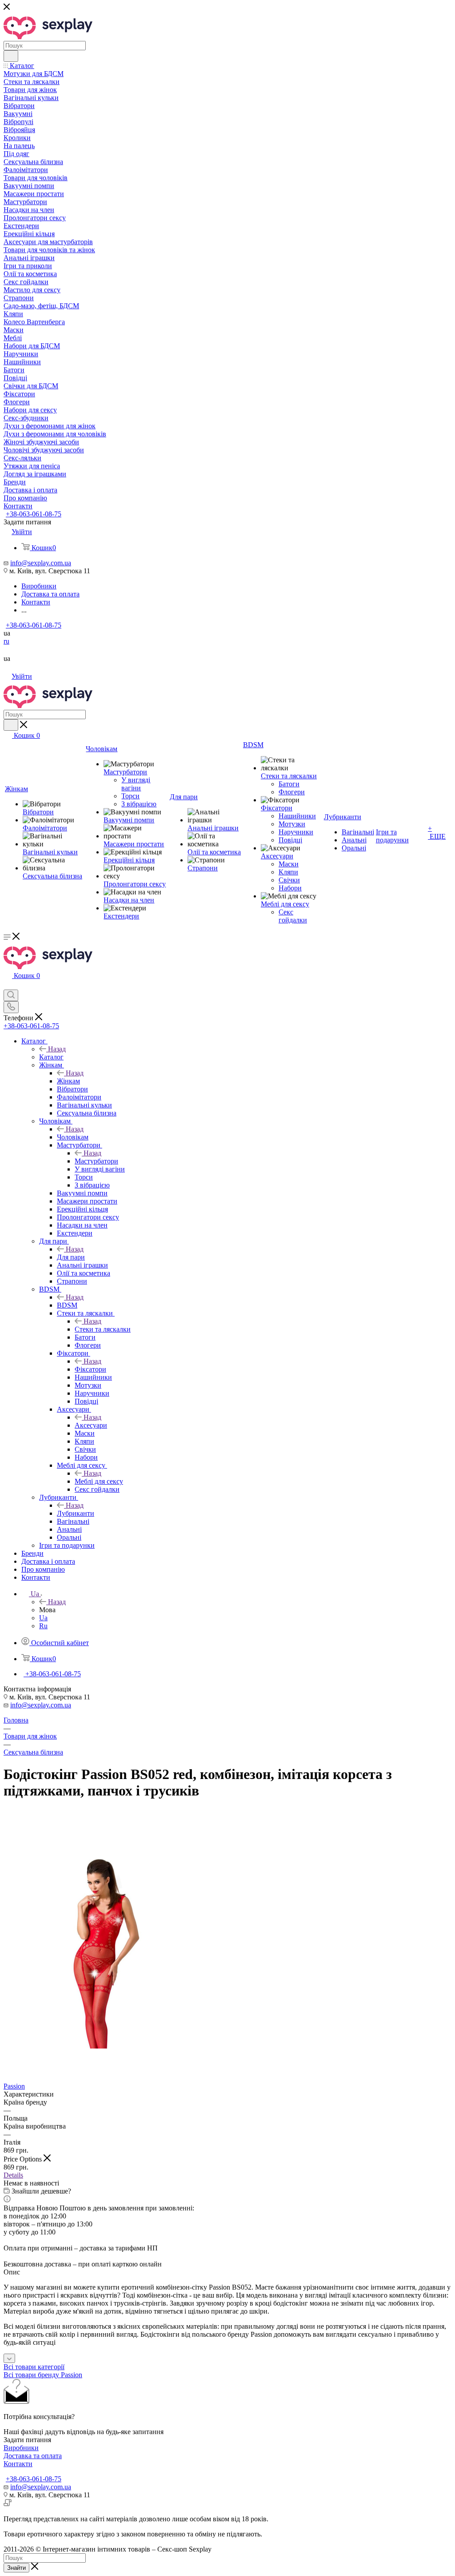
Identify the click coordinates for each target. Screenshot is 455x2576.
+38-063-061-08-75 (34, 514)
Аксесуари (91, 1425)
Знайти (16, 2568)
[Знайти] (11, 56)
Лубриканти (76, 1513)
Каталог (51, 1057)
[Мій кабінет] (8, 985)
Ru (43, 1626)
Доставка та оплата (33, 2456)
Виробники (21, 2448)
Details (13, 2175)
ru (6, 641)
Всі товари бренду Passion (43, 2375)
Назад (57, 1049)
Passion (14, 2086)
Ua (43, 1618)
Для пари (71, 1257)
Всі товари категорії (34, 2367)
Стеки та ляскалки (103, 1329)
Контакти (18, 2464)
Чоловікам (73, 1137)
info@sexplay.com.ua (41, 563)
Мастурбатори (96, 1161)
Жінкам (68, 1081)
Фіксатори (90, 1369)
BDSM (67, 1305)
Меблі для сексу (99, 1481)
